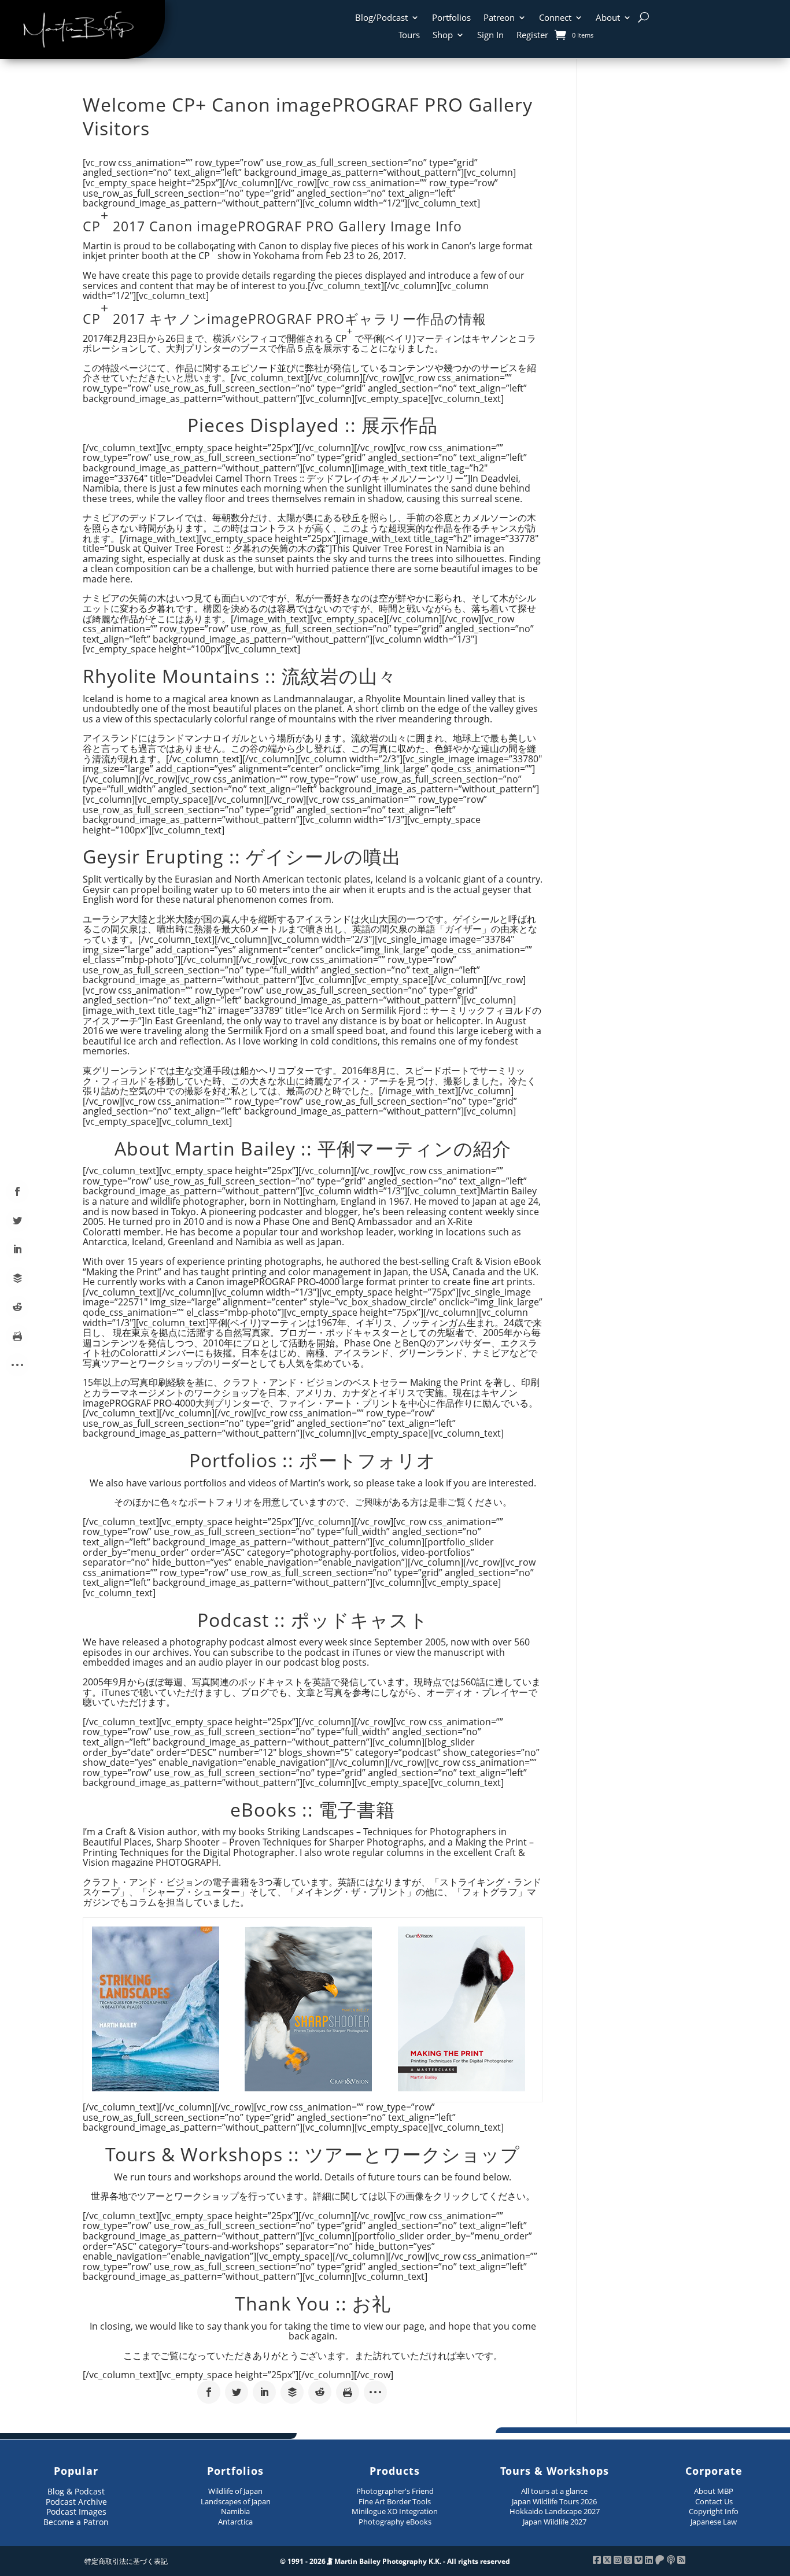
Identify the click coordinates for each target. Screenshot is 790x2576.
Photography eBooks (395, 2522)
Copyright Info (714, 2511)
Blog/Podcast (381, 18)
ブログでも (264, 1692)
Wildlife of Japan (235, 2491)
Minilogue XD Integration (395, 2511)
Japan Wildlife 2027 (555, 2522)
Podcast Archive (76, 2502)
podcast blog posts (325, 1662)
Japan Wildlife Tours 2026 (554, 2501)
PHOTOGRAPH (187, 1862)
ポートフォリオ (220, 1502)
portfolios (205, 1483)
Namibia (235, 2511)
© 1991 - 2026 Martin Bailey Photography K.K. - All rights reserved (395, 2561)
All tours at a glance (554, 2491)
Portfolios (451, 18)
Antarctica (235, 2522)
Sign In (490, 36)
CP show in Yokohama (249, 252)
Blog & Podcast (76, 2491)
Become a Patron (76, 2522)
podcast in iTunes (343, 1652)
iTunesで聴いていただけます (162, 1692)
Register (532, 36)
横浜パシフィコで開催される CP (283, 335)
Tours (409, 36)
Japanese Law (714, 2522)
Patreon (499, 18)
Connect (555, 18)
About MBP (714, 2491)
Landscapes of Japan (236, 2501)
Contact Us (714, 2501)
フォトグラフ (490, 1892)
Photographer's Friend (395, 2491)
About (608, 18)
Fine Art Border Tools (395, 2501)
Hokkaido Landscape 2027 (555, 2511)
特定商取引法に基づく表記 (126, 2561)
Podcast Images (76, 2512)
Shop (443, 36)
